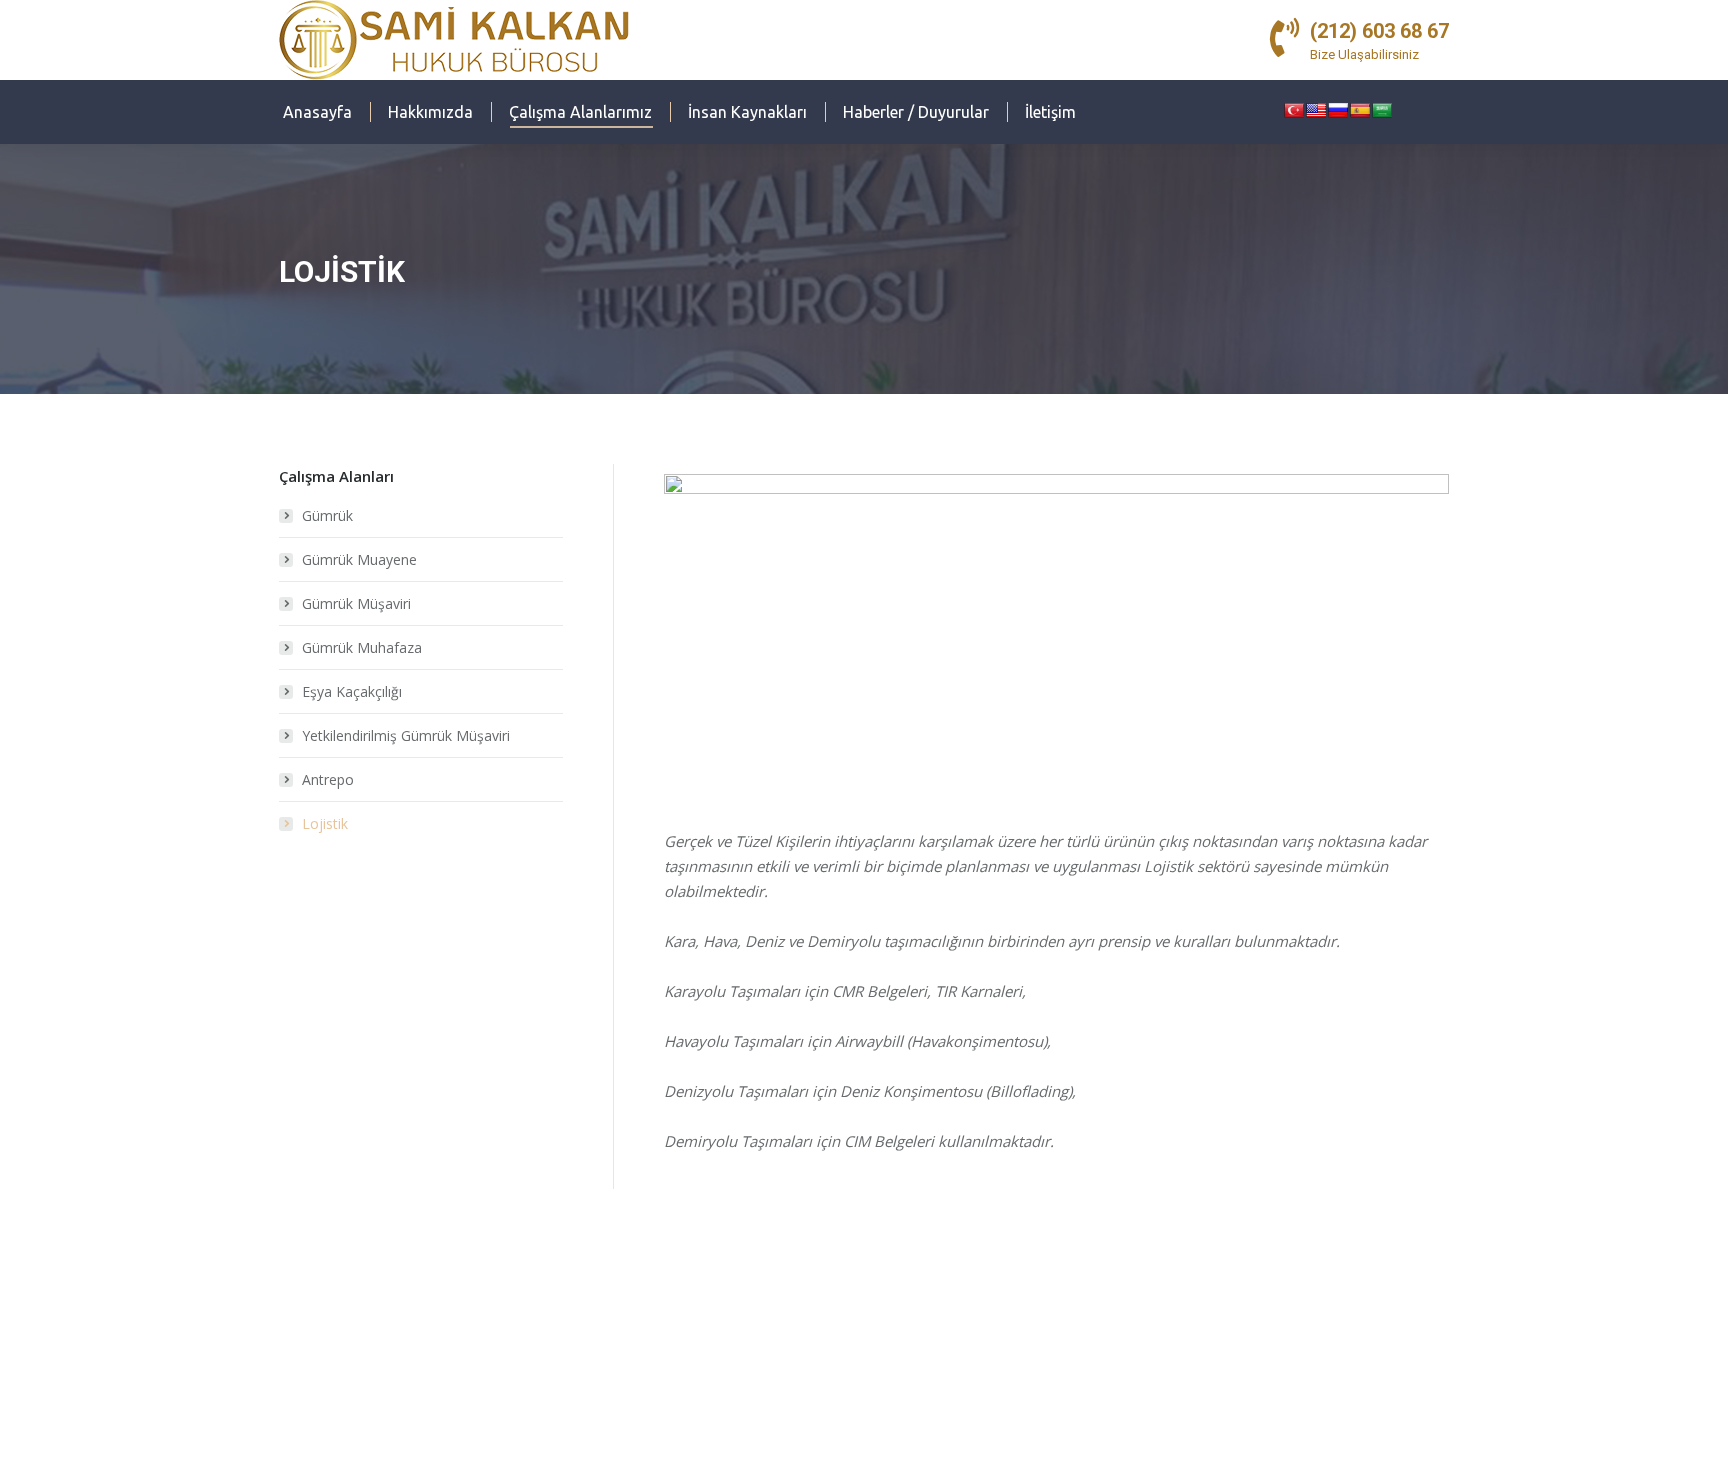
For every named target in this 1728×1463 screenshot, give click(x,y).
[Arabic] (1382, 110)
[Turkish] (1294, 110)
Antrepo (328, 779)
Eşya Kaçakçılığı (352, 691)
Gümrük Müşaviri (356, 603)
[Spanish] (1360, 110)
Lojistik (325, 823)
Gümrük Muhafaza (362, 647)
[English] (1316, 110)
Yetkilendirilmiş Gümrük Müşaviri (406, 735)
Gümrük (327, 515)
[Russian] (1338, 110)
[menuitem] (317, 112)
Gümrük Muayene (359, 559)
